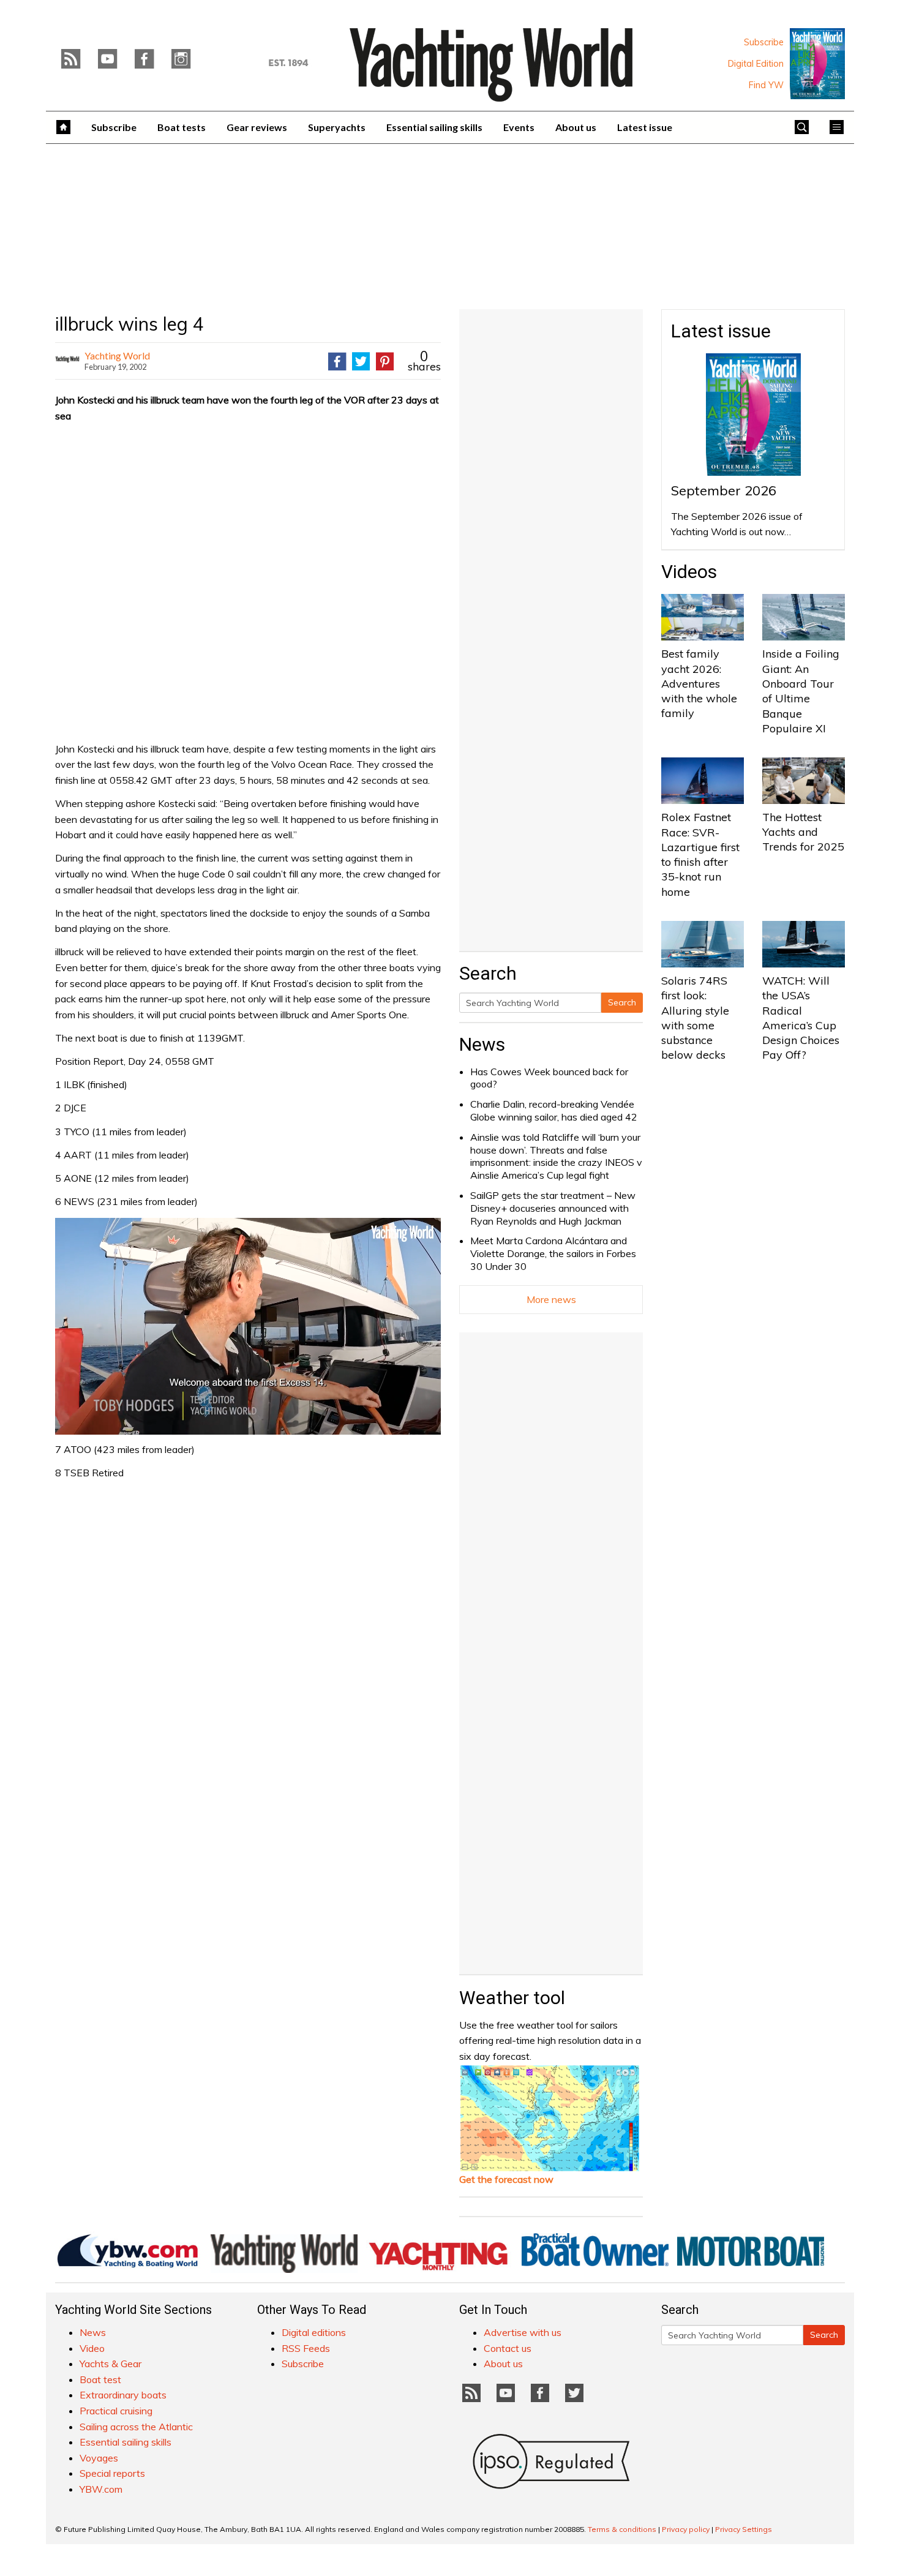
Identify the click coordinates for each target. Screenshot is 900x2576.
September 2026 (724, 490)
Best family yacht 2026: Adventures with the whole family (699, 683)
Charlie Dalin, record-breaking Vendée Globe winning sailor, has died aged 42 (554, 1110)
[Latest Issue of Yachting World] (817, 64)
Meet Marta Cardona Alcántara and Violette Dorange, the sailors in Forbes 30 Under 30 (553, 1253)
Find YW (766, 85)
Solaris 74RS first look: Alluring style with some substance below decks (695, 1018)
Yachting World (117, 355)
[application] (248, 1326)
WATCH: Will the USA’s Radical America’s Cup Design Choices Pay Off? (801, 1018)
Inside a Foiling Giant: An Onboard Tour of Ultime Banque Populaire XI (801, 691)
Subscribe (764, 42)
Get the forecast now (506, 2179)
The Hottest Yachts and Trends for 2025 (803, 832)
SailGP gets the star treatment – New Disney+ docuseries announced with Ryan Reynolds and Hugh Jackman (553, 1208)
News (482, 1044)
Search (622, 1002)
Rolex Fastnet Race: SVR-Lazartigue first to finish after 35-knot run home (700, 854)
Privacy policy (686, 2529)
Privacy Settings (744, 2529)
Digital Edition (756, 64)
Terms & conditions (622, 2529)
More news (551, 1299)
